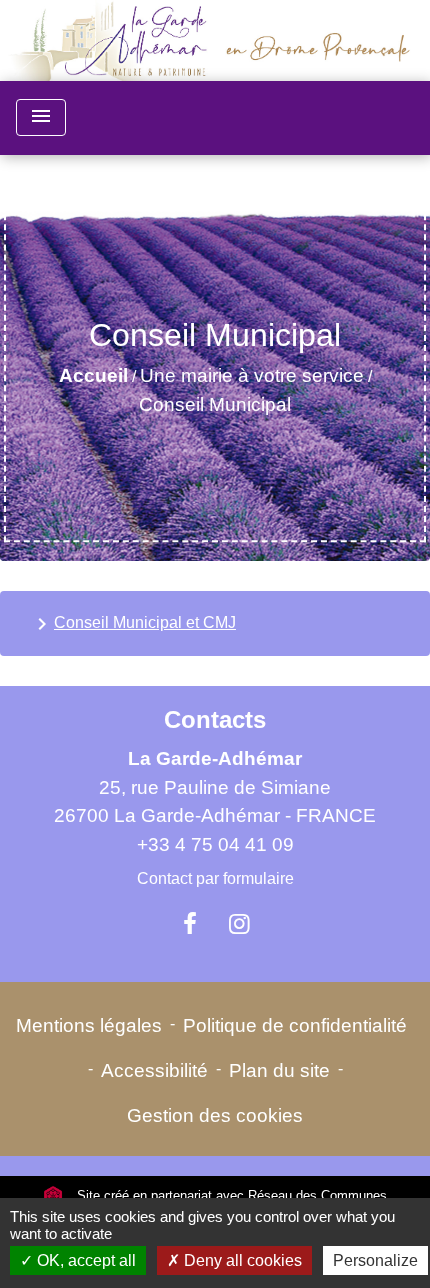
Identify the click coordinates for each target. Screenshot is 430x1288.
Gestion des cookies (215, 1115)
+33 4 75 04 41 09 (215, 844)
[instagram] (240, 924)
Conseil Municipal (215, 404)
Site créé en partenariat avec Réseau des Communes (230, 1195)
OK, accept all (84, 1260)
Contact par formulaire (215, 878)
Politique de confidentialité (295, 1025)
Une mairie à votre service (252, 375)
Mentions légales (89, 1025)
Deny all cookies (241, 1260)
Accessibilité (154, 1070)
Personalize (375, 1260)
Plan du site (279, 1070)
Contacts (215, 719)
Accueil (93, 375)
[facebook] (190, 924)
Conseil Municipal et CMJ (133, 624)
